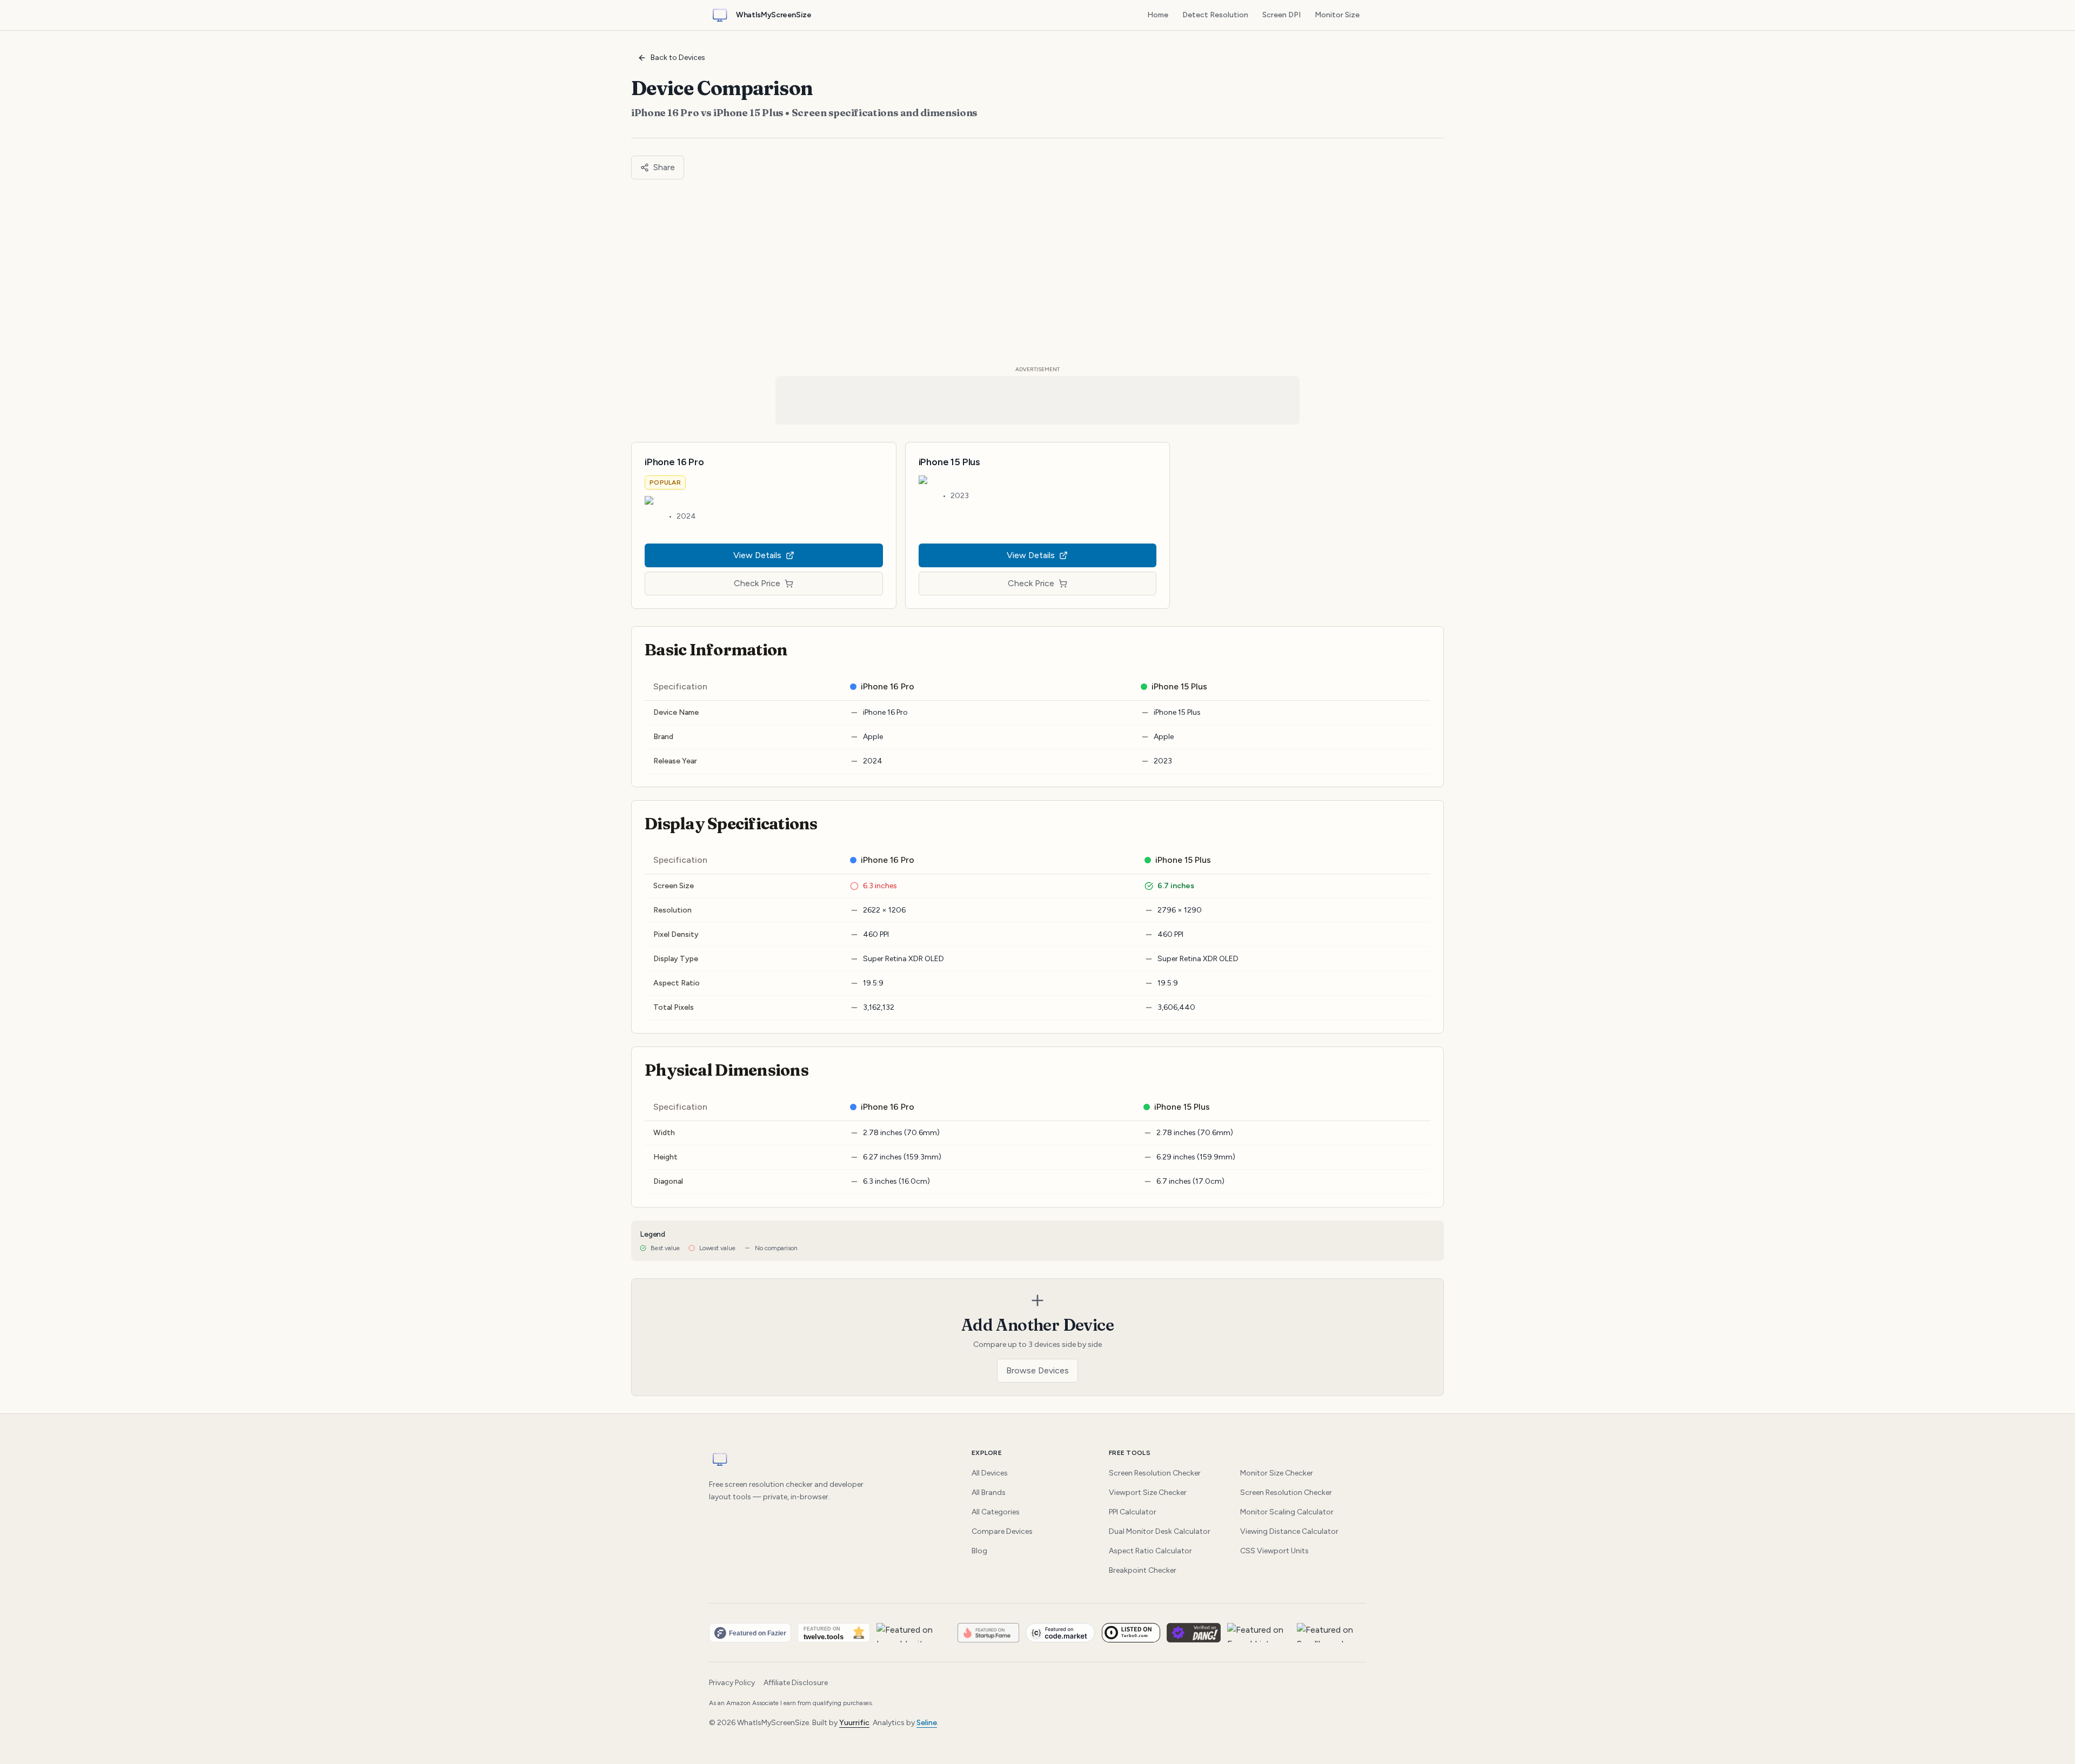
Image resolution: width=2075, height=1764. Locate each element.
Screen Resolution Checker (1155, 1473)
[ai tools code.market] (1060, 1633)
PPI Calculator (1133, 1512)
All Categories (996, 1512)
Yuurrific (854, 1723)
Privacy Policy (732, 1683)
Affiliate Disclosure (796, 1683)
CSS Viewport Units (1274, 1551)
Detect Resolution (1215, 15)
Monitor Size (1337, 15)
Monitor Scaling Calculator (1287, 1512)
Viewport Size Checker (1148, 1493)
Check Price (757, 583)
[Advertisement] (1037, 272)
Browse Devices (1037, 1370)
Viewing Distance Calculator (1289, 1531)
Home (1158, 15)
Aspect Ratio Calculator (1150, 1551)
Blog (979, 1551)
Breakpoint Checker (1143, 1570)
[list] (1037, 1633)
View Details (757, 555)
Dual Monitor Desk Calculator (1160, 1531)
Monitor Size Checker (1277, 1473)
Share (664, 167)
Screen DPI (1281, 15)
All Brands (989, 1493)
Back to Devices (678, 58)
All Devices (990, 1473)
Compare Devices (1002, 1531)
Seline (927, 1723)
